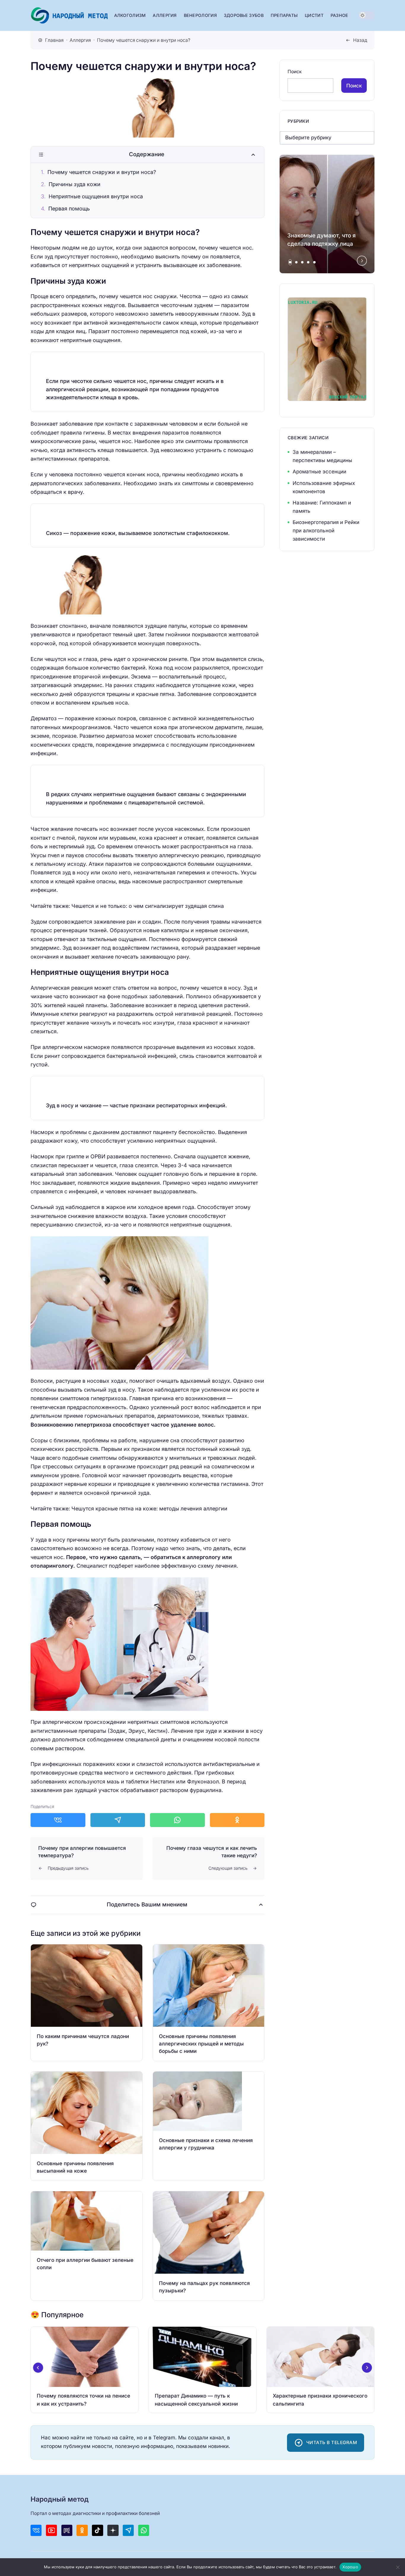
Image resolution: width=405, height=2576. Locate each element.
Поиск (295, 72)
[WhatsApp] (144, 2530)
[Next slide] (362, 261)
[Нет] (398, 2567)
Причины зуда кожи (75, 184)
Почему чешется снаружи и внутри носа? (102, 172)
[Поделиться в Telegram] (118, 1820)
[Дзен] (113, 2530)
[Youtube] (51, 2530)
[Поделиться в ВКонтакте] (58, 1820)
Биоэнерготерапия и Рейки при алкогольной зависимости (326, 531)
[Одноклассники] (82, 2530)
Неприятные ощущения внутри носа (96, 196)
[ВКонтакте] (36, 2530)
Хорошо (350, 2567)
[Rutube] (67, 2530)
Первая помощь (69, 209)
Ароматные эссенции (319, 472)
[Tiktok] (97, 2530)
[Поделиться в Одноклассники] (237, 1820)
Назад (360, 40)
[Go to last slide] (38, 2368)
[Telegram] (128, 2530)
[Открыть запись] (87, 2003)
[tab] (290, 262)
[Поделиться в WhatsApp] (177, 1820)
